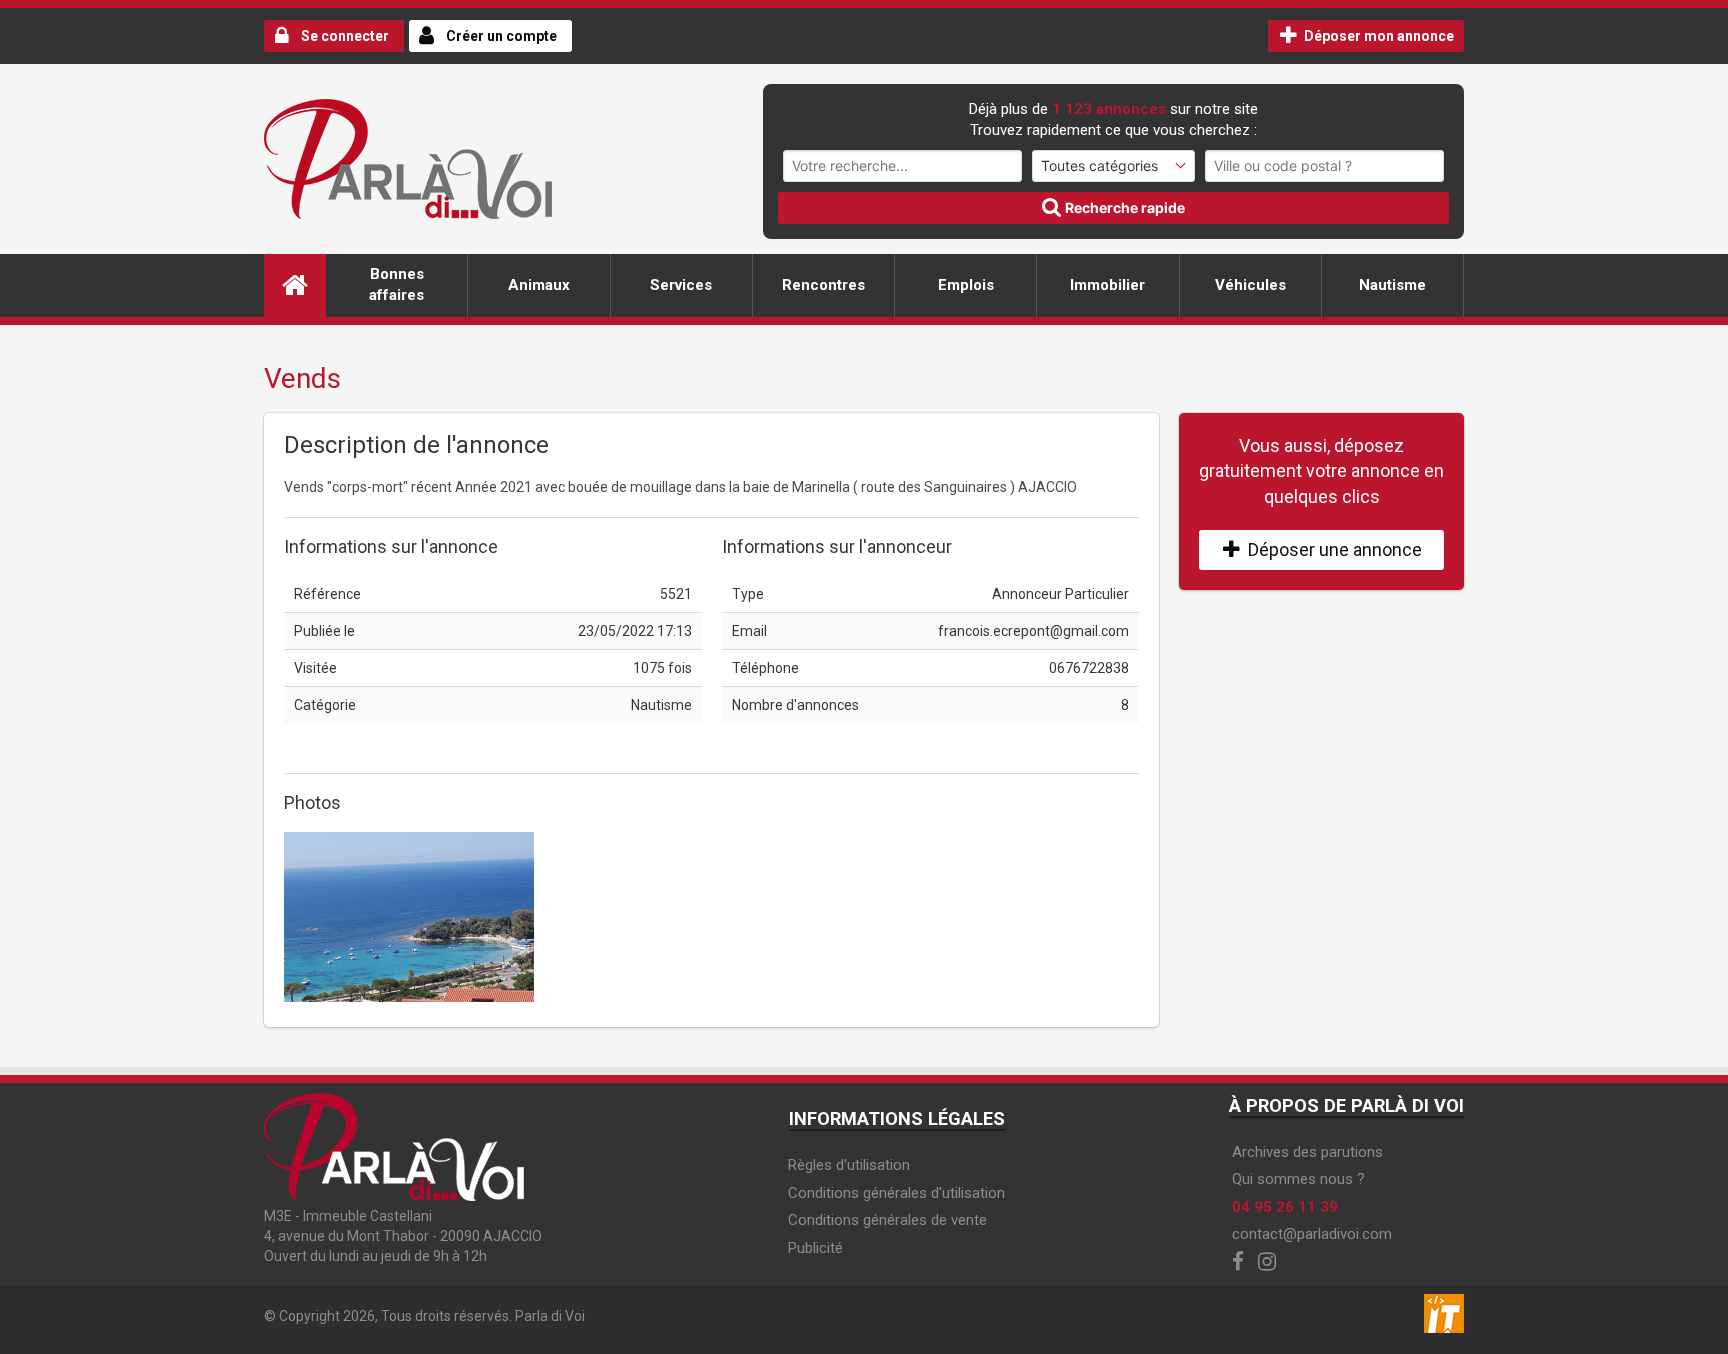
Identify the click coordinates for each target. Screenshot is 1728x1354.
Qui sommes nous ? (1298, 1179)
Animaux (539, 285)
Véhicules (1250, 285)
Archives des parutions (1307, 1152)
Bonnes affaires (396, 284)
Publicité (815, 1248)
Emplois (966, 285)
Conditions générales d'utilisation (896, 1193)
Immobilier (1107, 285)
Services (681, 285)
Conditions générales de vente (887, 1220)
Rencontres (823, 285)
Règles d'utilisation (849, 1165)
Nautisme (1392, 285)
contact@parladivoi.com (1312, 1234)
